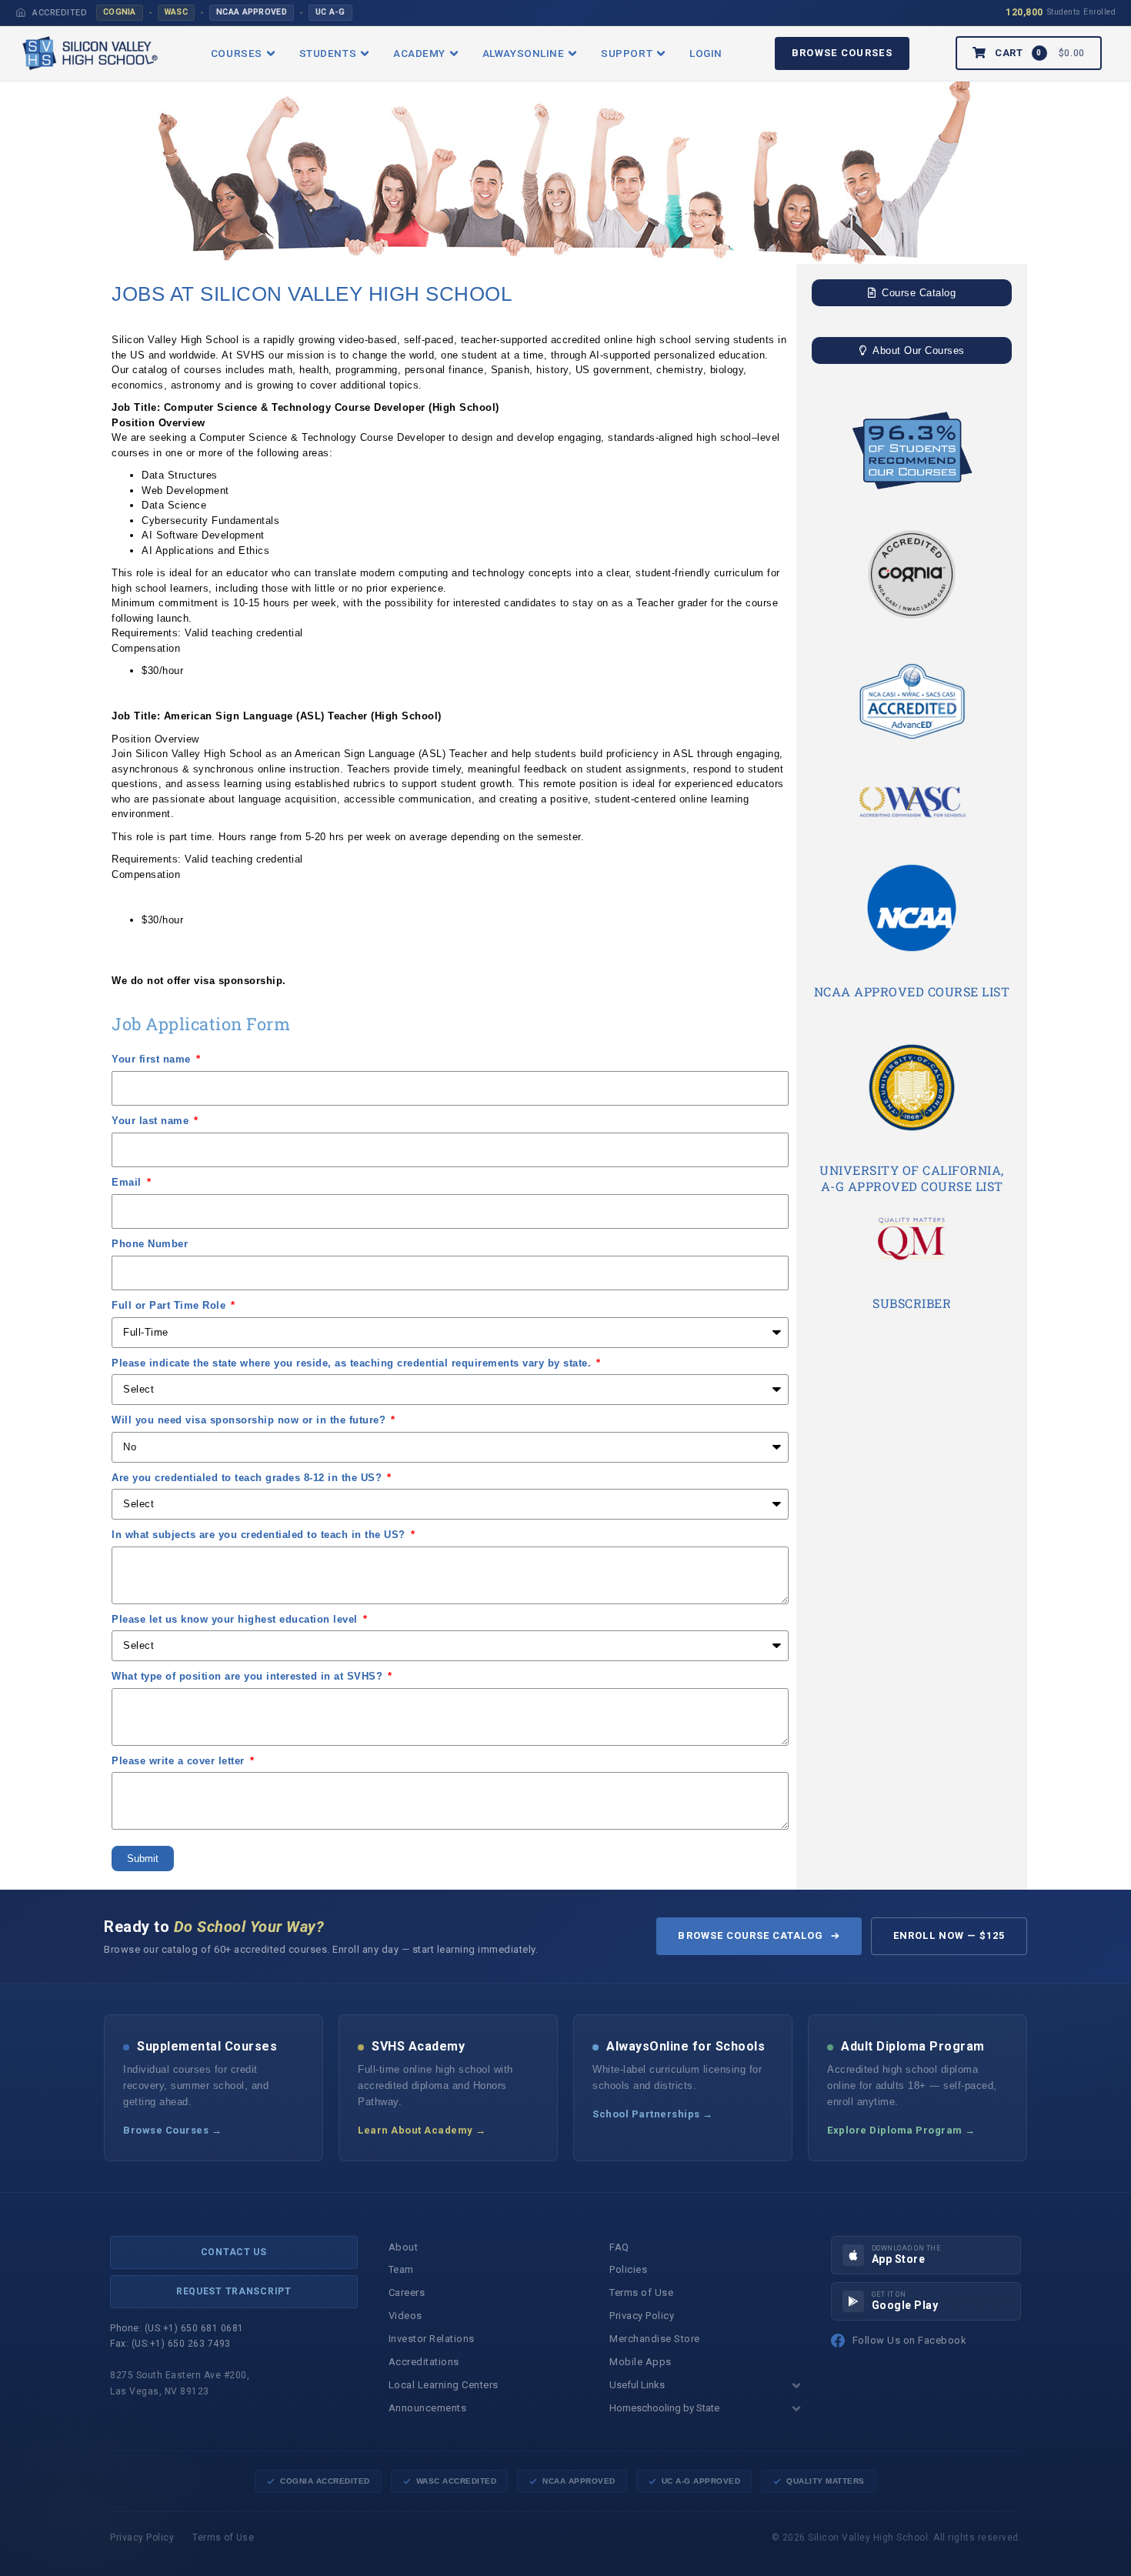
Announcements (428, 2408)
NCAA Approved (252, 12)
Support (627, 53)
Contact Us (234, 2252)
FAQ (619, 2247)
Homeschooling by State (664, 2408)
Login (706, 53)
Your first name (153, 1059)
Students (328, 53)
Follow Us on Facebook (910, 2340)
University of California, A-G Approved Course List (912, 1178)
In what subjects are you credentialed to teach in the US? (260, 1535)
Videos (405, 2316)
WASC (176, 12)
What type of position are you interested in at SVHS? (249, 1676)
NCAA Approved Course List (912, 991)
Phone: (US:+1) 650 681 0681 (177, 2328)
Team (401, 2269)
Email (128, 1182)
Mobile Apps (641, 2362)
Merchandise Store (655, 2339)
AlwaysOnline (523, 53)
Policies (628, 2269)
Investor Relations (432, 2339)
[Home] (21, 12)
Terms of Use (641, 2292)
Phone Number (150, 1244)
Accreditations (424, 2362)
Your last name (152, 1121)
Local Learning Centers (444, 2385)
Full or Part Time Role (170, 1305)
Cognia (120, 12)
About (404, 2247)
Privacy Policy (642, 2316)
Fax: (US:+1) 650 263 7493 (170, 2344)
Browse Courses (842, 53)
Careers (407, 2292)
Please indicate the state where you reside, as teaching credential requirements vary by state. (353, 1363)
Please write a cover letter (180, 1761)
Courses (237, 53)
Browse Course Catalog (751, 1935)
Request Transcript (234, 2291)
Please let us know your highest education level (236, 1619)
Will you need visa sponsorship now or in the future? (250, 1420)
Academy (419, 53)
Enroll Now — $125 (949, 1935)
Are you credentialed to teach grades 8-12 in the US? (249, 1478)
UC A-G (330, 12)
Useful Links (637, 2385)
